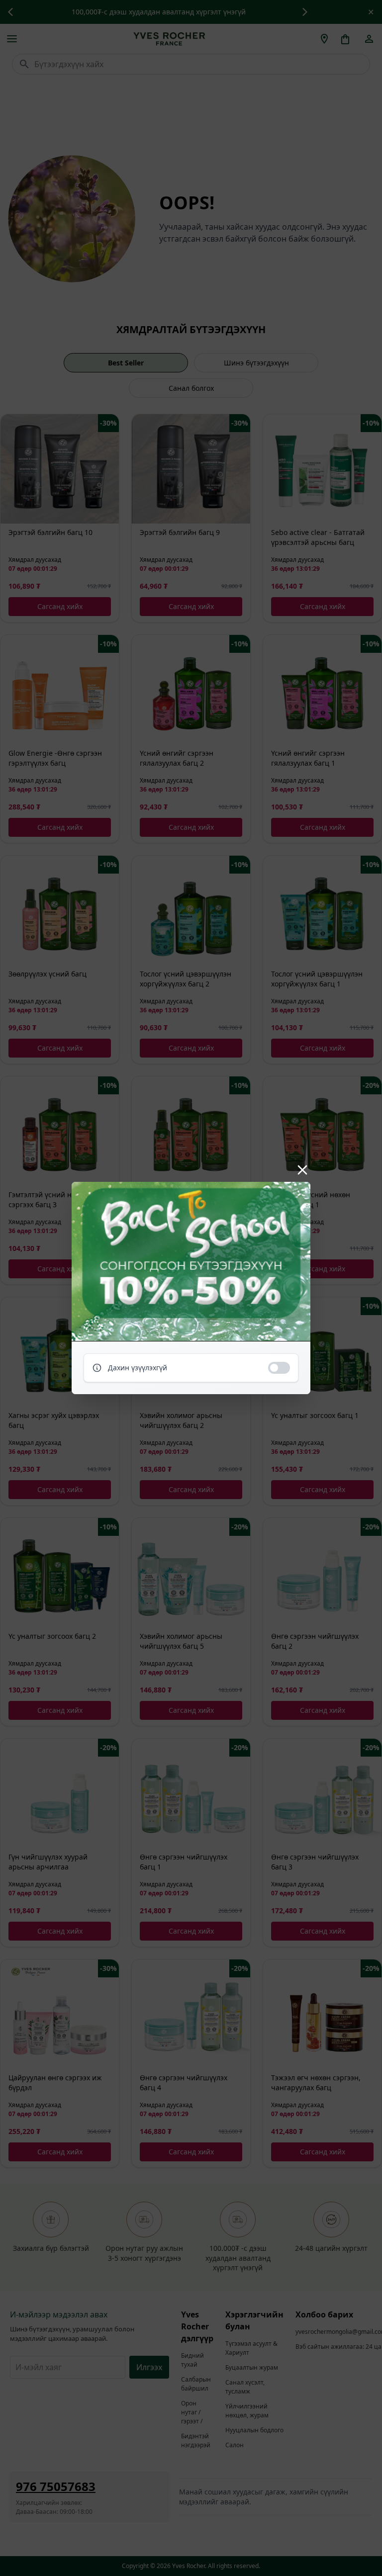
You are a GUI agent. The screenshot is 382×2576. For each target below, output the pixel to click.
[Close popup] (302, 1170)
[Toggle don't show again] (279, 1368)
